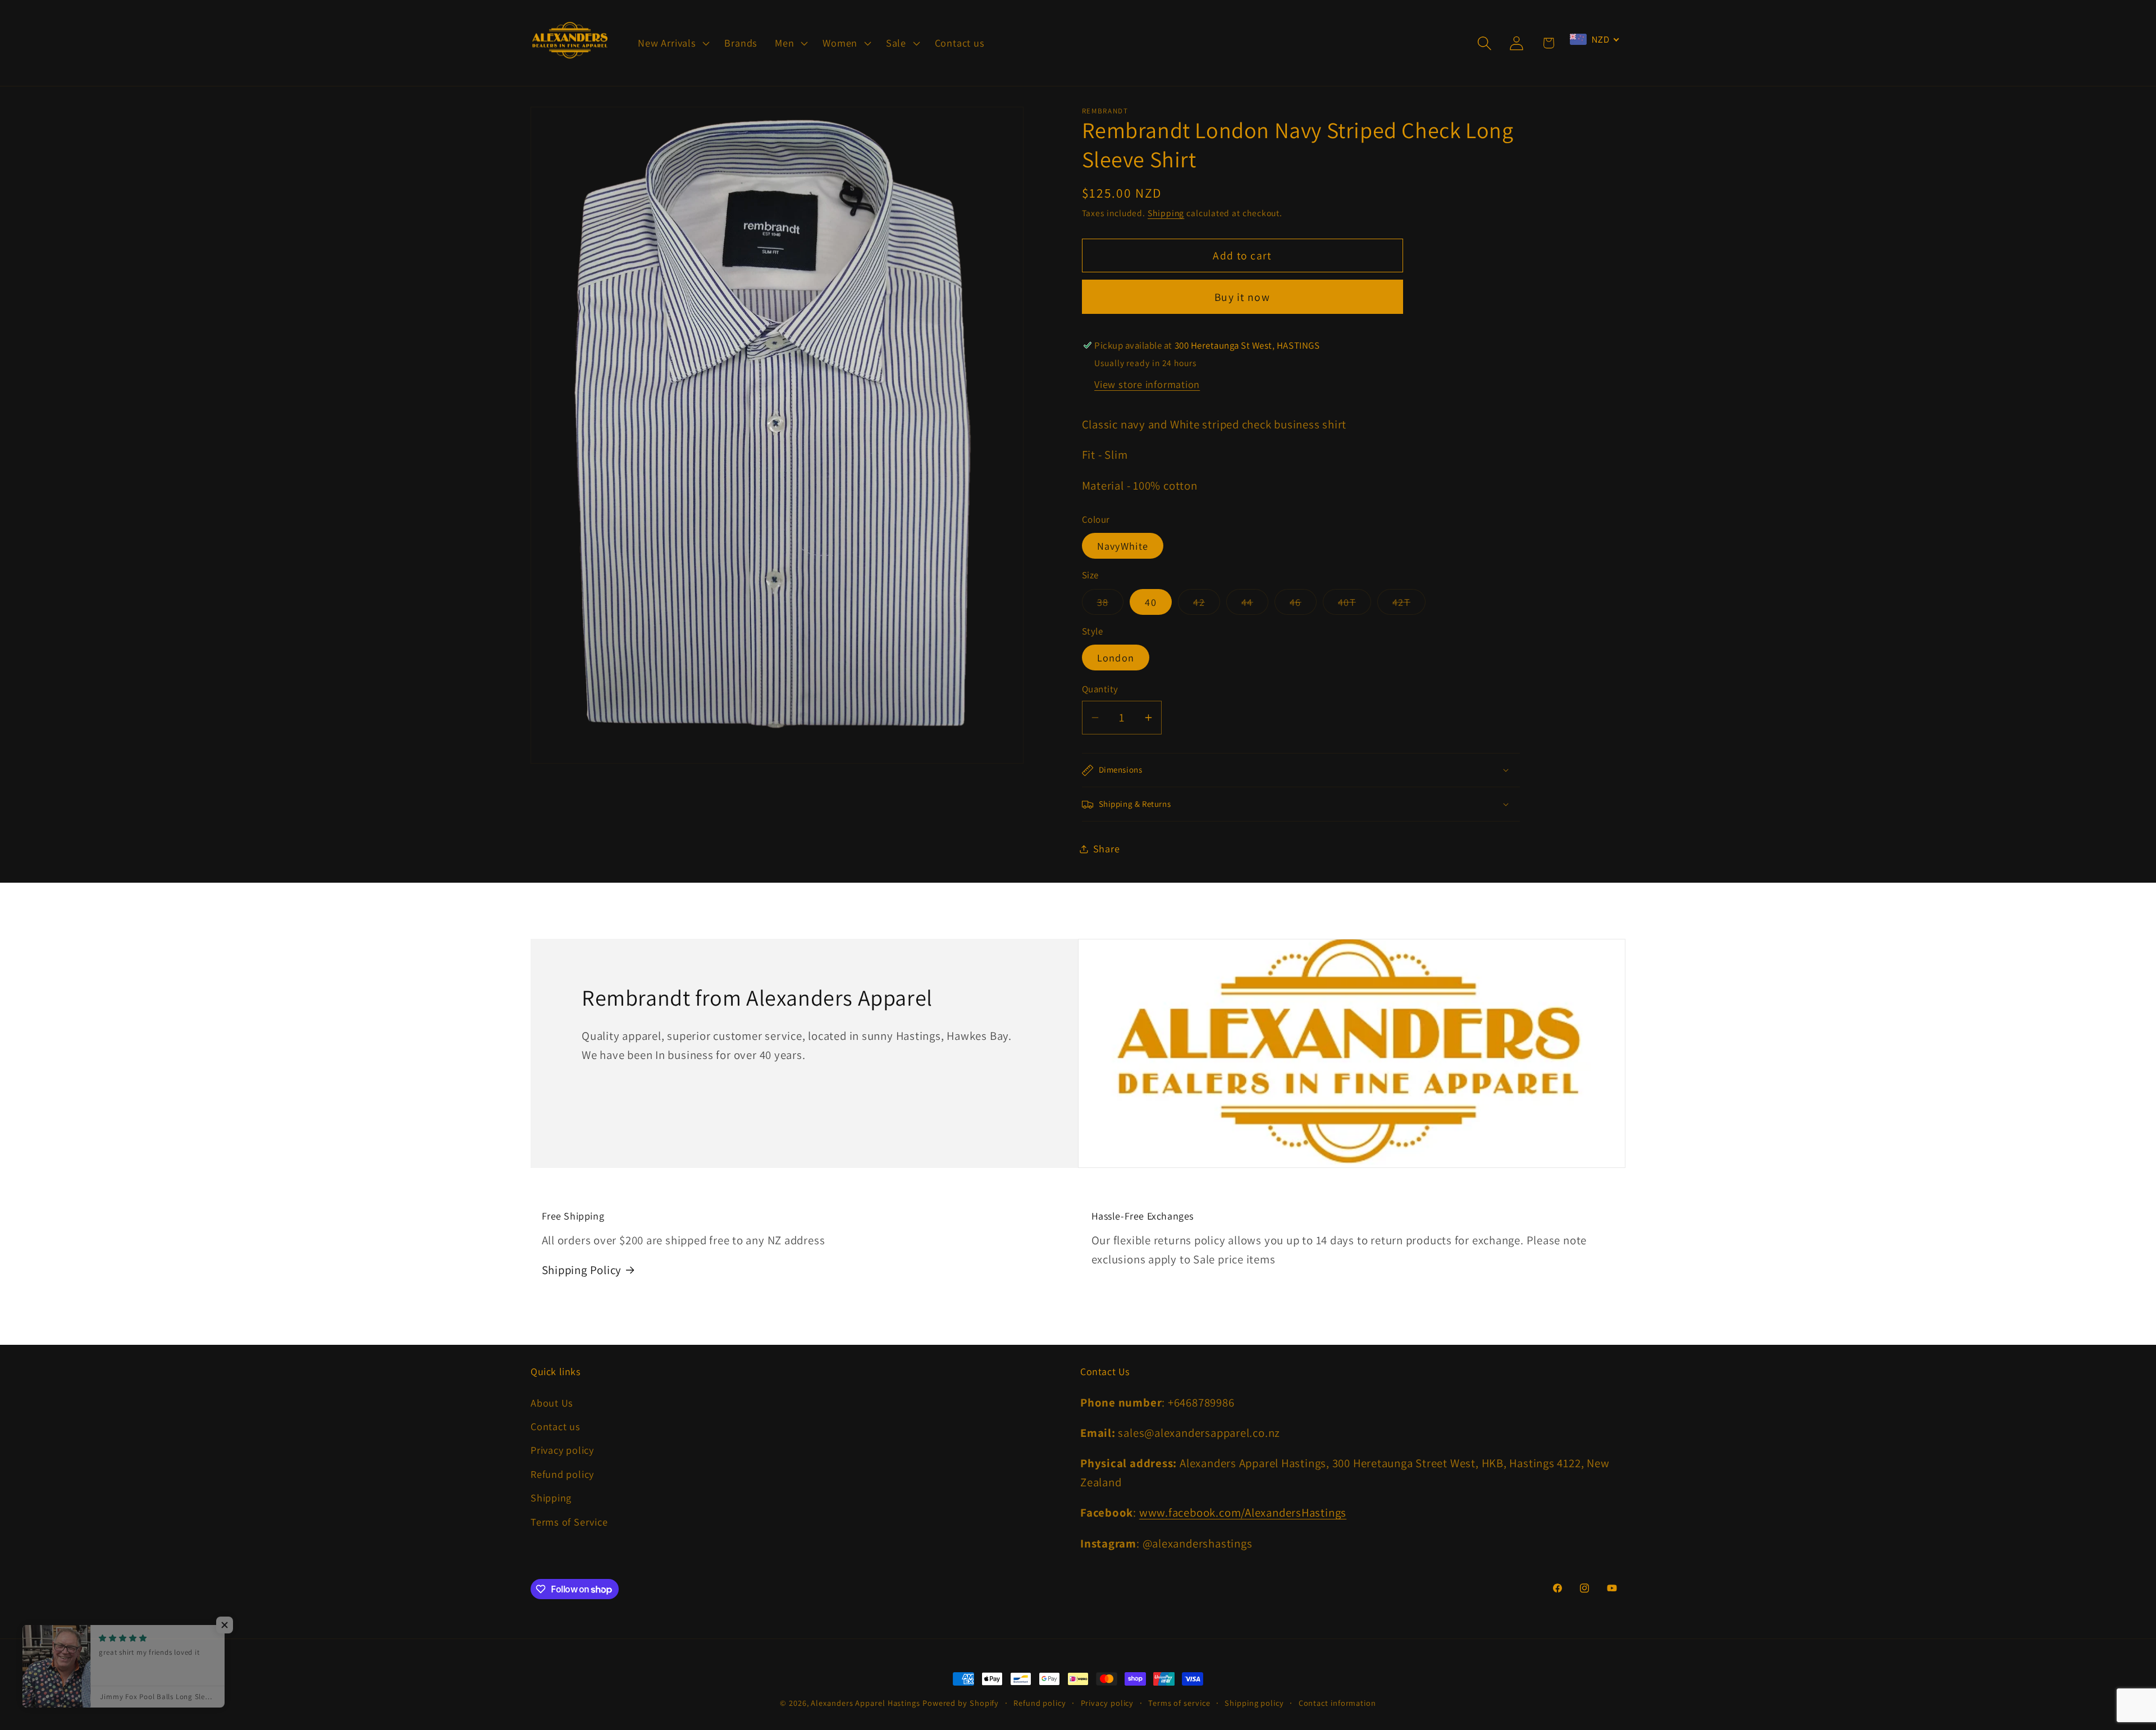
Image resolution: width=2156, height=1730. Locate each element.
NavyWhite (1123, 546)
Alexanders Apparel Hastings (865, 1703)
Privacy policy (562, 1450)
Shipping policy (1254, 1703)
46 (1303, 605)
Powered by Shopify (961, 1703)
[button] (673, 43)
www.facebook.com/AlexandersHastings (1243, 1512)
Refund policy (562, 1474)
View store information (1147, 385)
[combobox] (1595, 39)
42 (1207, 605)
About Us (552, 1403)
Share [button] (1107, 848)
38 (1111, 605)
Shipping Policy (582, 1270)
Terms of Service (569, 1522)
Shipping (1166, 213)
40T (1355, 605)
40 (1151, 602)
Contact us (556, 1426)
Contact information (1337, 1703)
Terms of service (1179, 1703)
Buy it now (1242, 297)
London (1116, 658)
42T (1409, 605)
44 (1255, 605)
